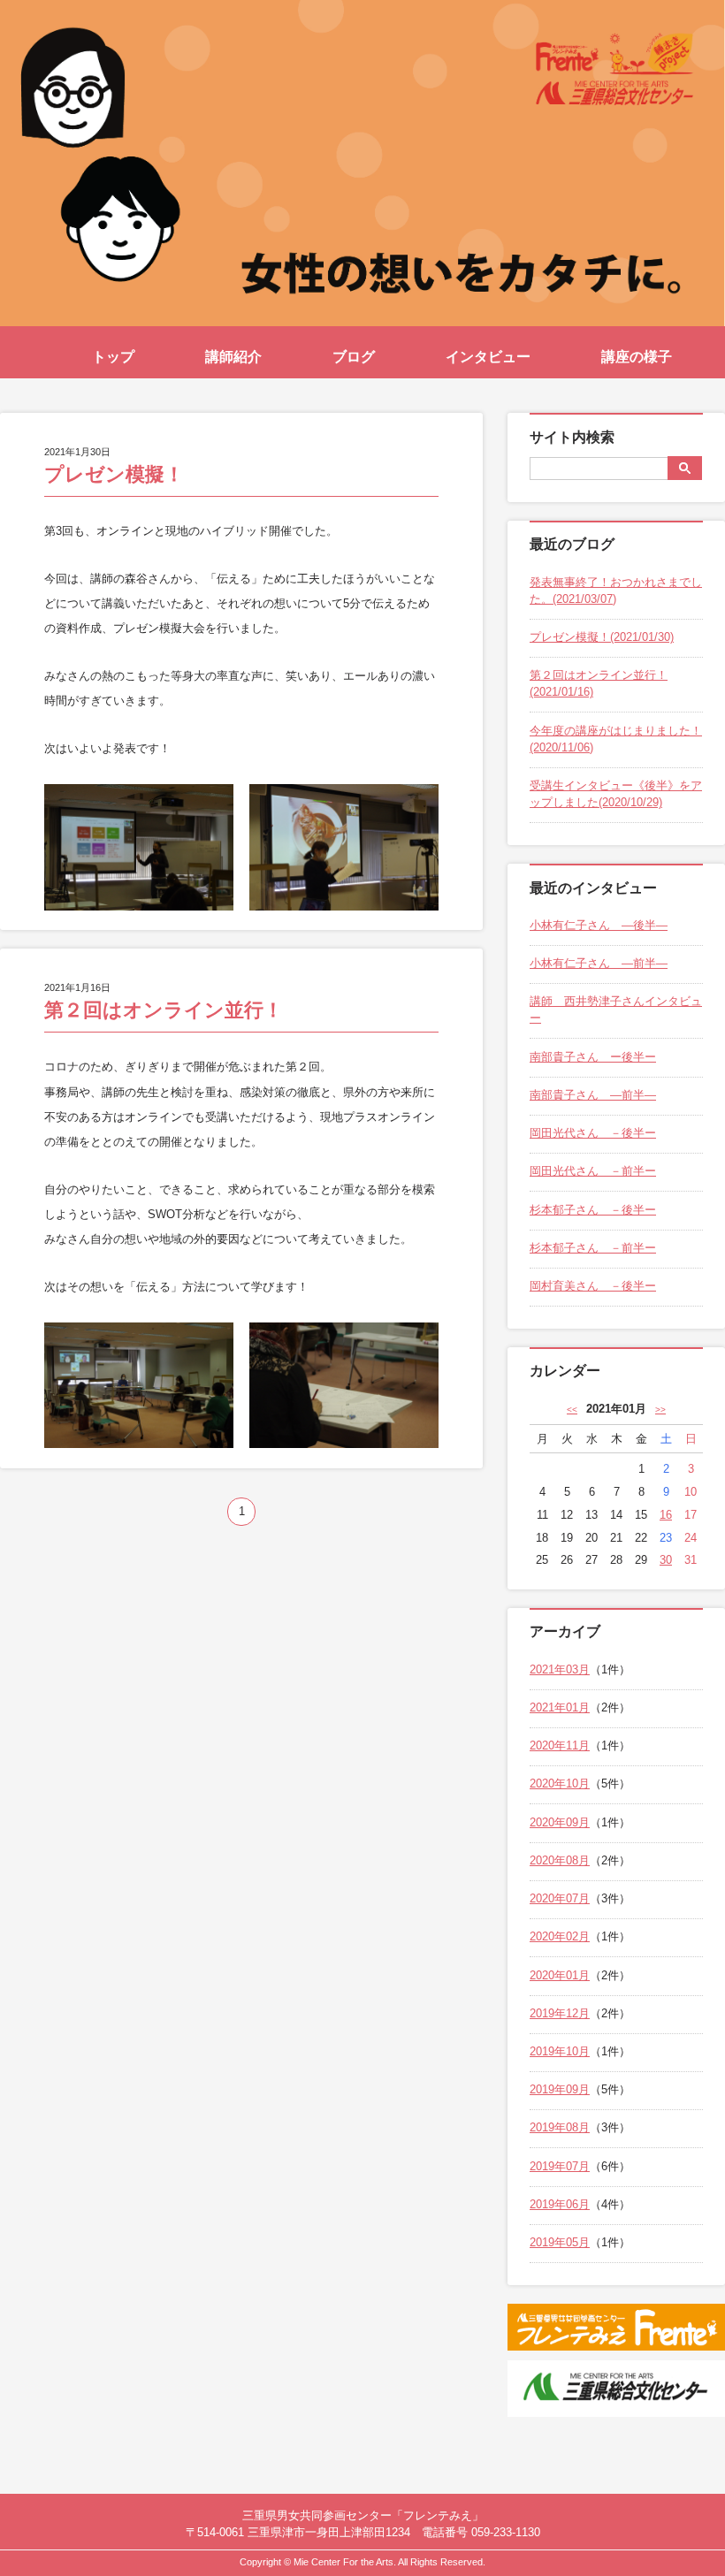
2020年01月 (560, 1975)
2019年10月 (560, 2051)
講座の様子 (637, 357)
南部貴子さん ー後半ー (593, 1057)
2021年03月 (560, 1669)
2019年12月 (560, 2013)
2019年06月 (560, 2204)
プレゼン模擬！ (114, 474)
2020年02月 (560, 1936)
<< (572, 1410)
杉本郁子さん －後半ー (593, 1210)
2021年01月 (560, 1707)
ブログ (354, 357)
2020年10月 (560, 1783)
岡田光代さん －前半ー (593, 1171)
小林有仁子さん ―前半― (599, 963)
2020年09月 (560, 1822)
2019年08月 (560, 2127)
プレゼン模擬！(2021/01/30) (602, 637)
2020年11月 (560, 1745)
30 (666, 1560)
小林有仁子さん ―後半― (599, 925)
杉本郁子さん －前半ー (593, 1248)
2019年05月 (560, 2242)
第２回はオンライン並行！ (164, 1010)
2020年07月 (560, 1898)
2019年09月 (560, 2089)
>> (660, 1410)
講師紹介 (233, 357)
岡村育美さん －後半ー (593, 1286)
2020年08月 (560, 1860)
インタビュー (488, 357)
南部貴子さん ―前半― (593, 1095)
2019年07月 (560, 2166)
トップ (113, 357)
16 (666, 1515)
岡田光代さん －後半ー (593, 1133)
